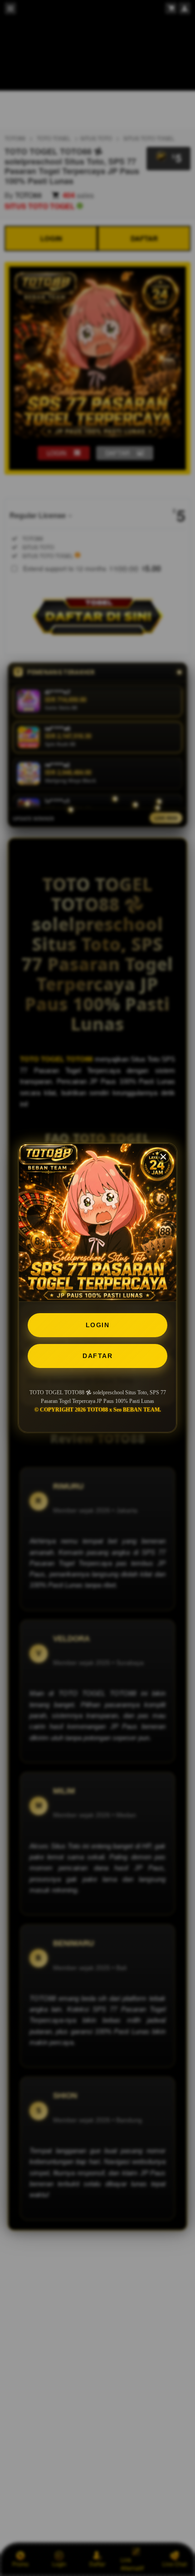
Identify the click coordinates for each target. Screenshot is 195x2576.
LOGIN (98, 1325)
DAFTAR (97, 1356)
